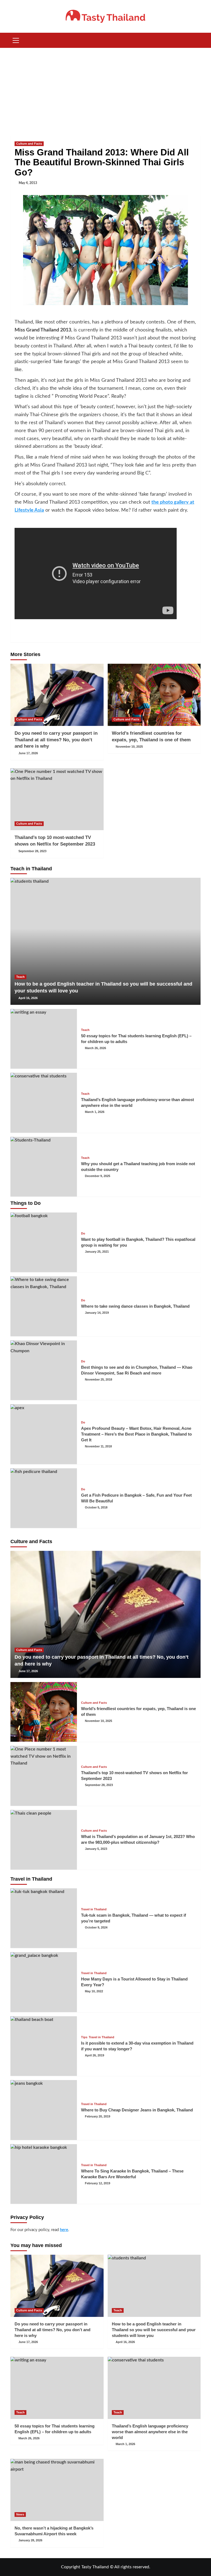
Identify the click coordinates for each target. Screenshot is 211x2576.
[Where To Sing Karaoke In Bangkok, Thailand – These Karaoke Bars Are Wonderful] (44, 2174)
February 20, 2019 (98, 2116)
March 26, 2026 (95, 1048)
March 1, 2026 (95, 1112)
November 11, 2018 (98, 1446)
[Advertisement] (105, 89)
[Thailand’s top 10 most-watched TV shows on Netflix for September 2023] (57, 799)
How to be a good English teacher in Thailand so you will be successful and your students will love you (154, 2330)
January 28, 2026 (30, 2540)
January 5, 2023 (96, 1849)
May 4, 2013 (28, 183)
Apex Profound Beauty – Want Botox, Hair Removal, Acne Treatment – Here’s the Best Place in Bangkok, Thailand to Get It (136, 1434)
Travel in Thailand (94, 1909)
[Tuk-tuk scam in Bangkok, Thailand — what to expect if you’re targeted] (44, 1918)
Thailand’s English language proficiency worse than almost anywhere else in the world (150, 2432)
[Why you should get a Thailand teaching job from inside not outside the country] (44, 1167)
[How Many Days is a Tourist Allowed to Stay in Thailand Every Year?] (44, 1982)
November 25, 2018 (98, 1379)
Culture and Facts (29, 144)
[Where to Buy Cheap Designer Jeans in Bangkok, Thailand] (44, 2110)
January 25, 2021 (97, 1252)
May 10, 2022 (94, 1991)
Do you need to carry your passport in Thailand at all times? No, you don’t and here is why (56, 740)
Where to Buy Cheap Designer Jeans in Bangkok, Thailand (137, 2110)
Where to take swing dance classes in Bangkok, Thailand (135, 1306)
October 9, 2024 (96, 1927)
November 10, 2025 (129, 747)
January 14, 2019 (97, 1313)
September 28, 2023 (32, 851)
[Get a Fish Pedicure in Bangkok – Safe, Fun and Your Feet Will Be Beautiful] (44, 1498)
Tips (84, 2037)
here (64, 2230)
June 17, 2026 (28, 753)
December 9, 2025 (98, 1176)
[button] (16, 40)
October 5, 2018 (96, 1507)
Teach (20, 977)
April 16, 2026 (28, 998)
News (20, 2514)
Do (83, 1234)
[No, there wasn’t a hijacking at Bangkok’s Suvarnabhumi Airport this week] (57, 2490)
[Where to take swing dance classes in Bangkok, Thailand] (44, 1306)
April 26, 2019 (95, 2055)
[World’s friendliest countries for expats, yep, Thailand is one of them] (154, 695)
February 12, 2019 (98, 2183)
